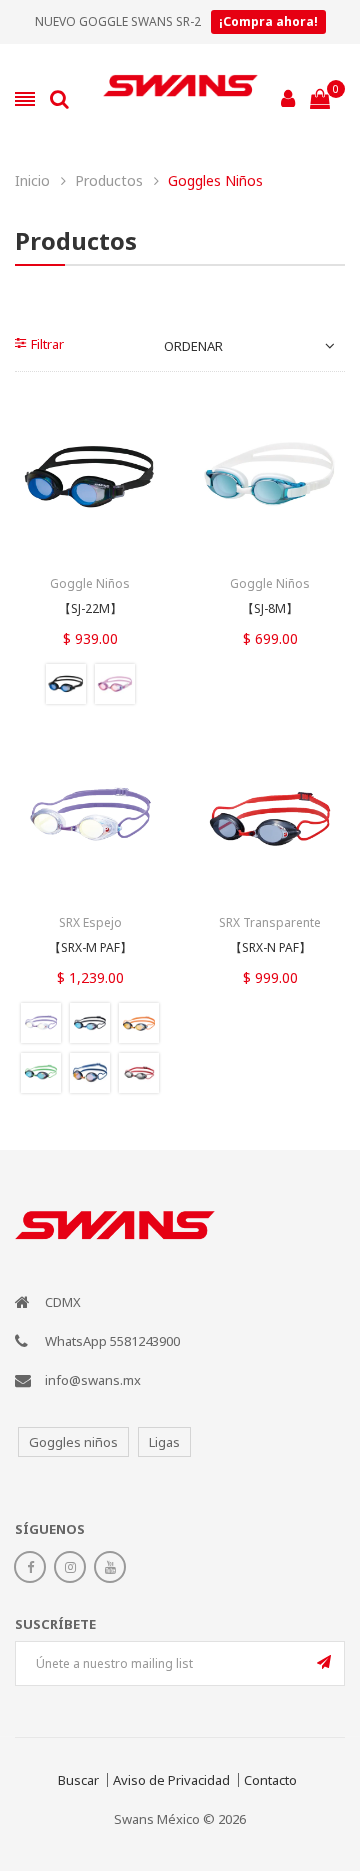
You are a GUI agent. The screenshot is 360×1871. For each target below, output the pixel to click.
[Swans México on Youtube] (110, 1567)
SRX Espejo (90, 922)
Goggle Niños (90, 583)
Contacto (270, 1780)
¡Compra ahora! (268, 21)
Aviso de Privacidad (171, 1780)
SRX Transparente (270, 922)
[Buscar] (59, 99)
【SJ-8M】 (270, 609)
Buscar (78, 1780)
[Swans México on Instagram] (70, 1567)
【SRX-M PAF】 (90, 948)
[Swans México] (180, 99)
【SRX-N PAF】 (270, 948)
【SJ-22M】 (90, 609)
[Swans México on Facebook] (30, 1567)
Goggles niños (73, 1442)
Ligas (164, 1442)
